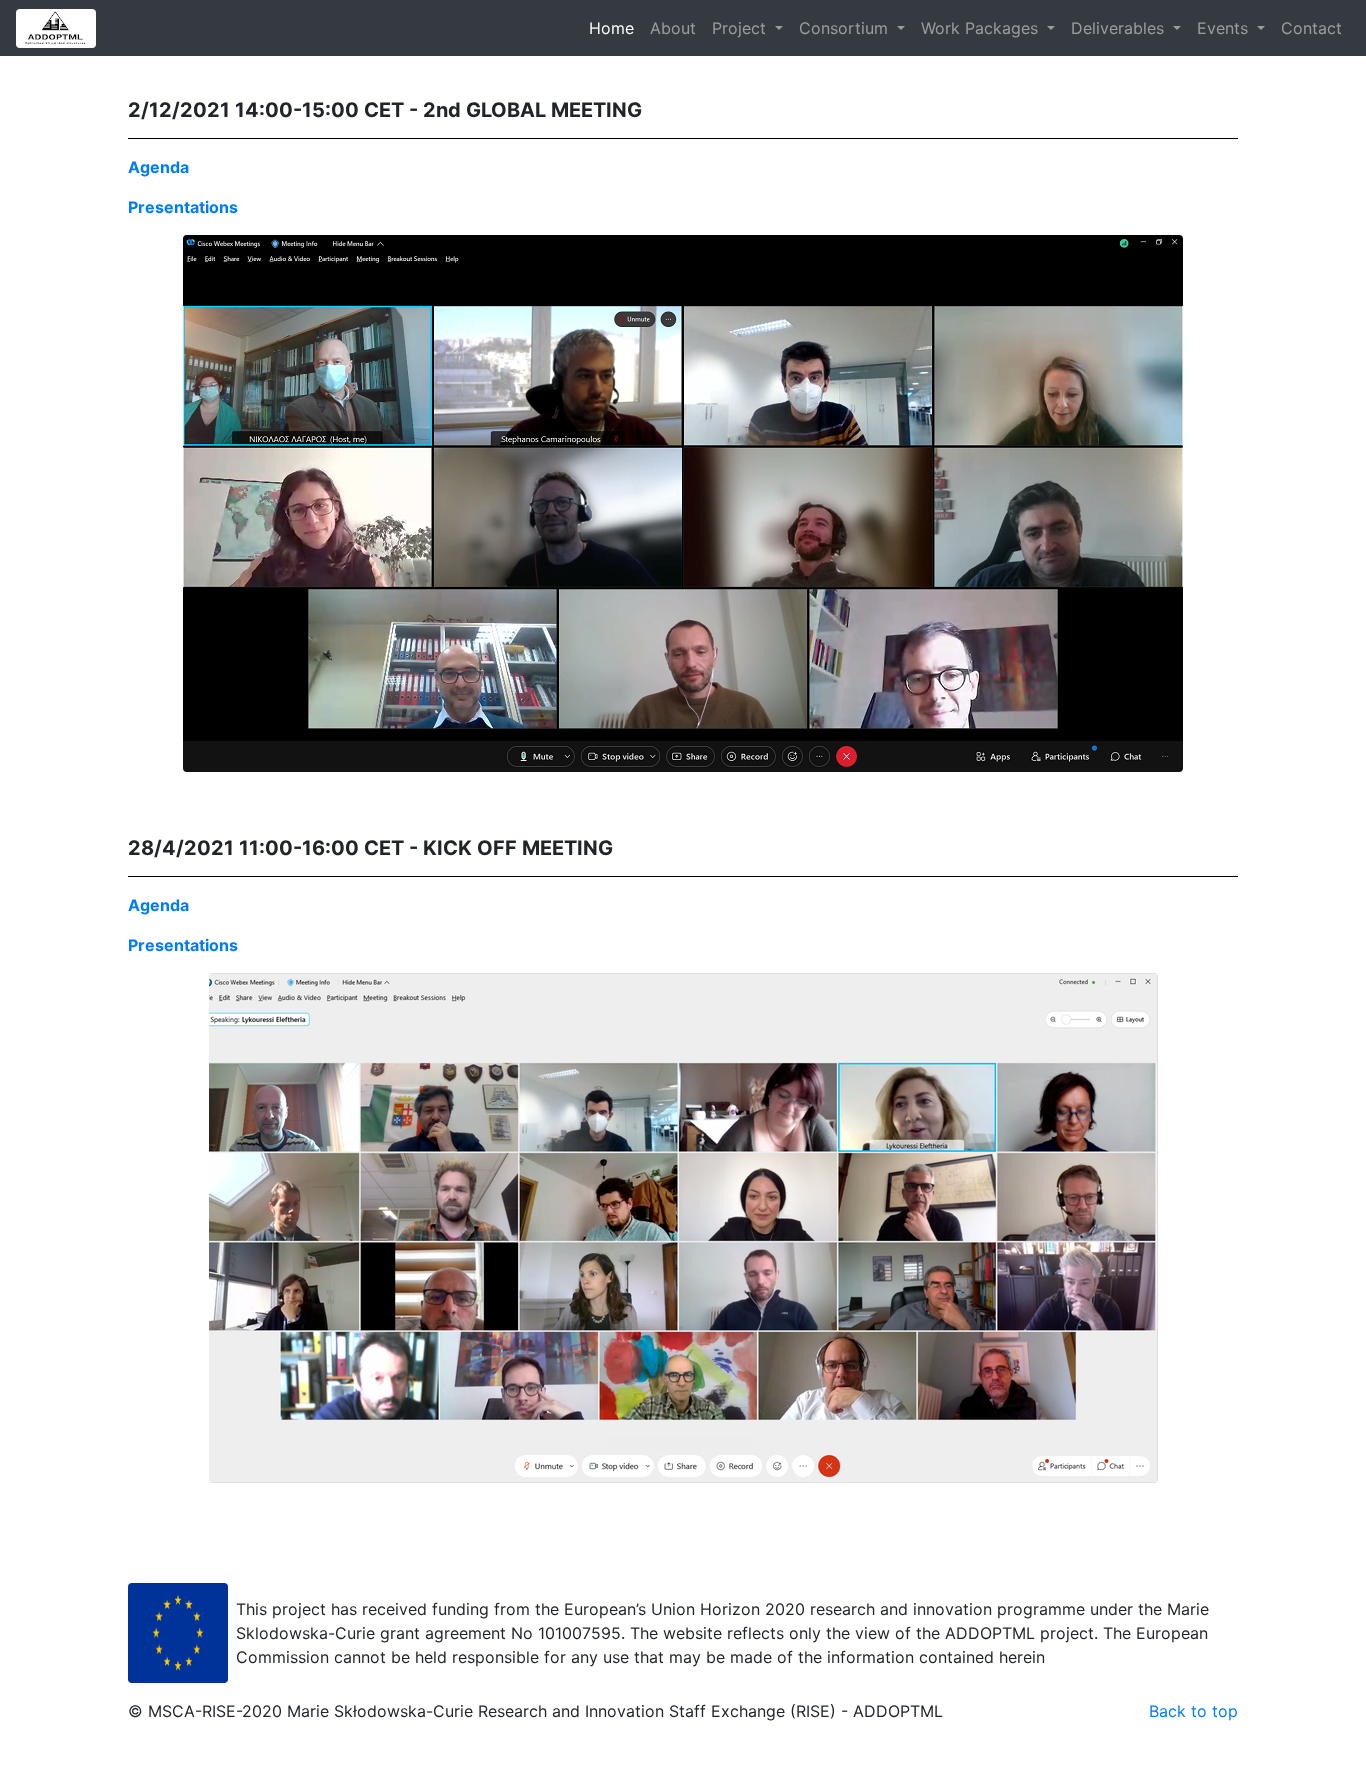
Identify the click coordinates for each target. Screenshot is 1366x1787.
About (673, 28)
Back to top (1193, 1711)
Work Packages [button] (982, 28)
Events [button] (1225, 28)
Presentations (183, 207)
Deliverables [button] (1120, 28)
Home (615, 28)
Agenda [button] (158, 167)
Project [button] (741, 28)
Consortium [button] (846, 28)
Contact (1311, 28)
